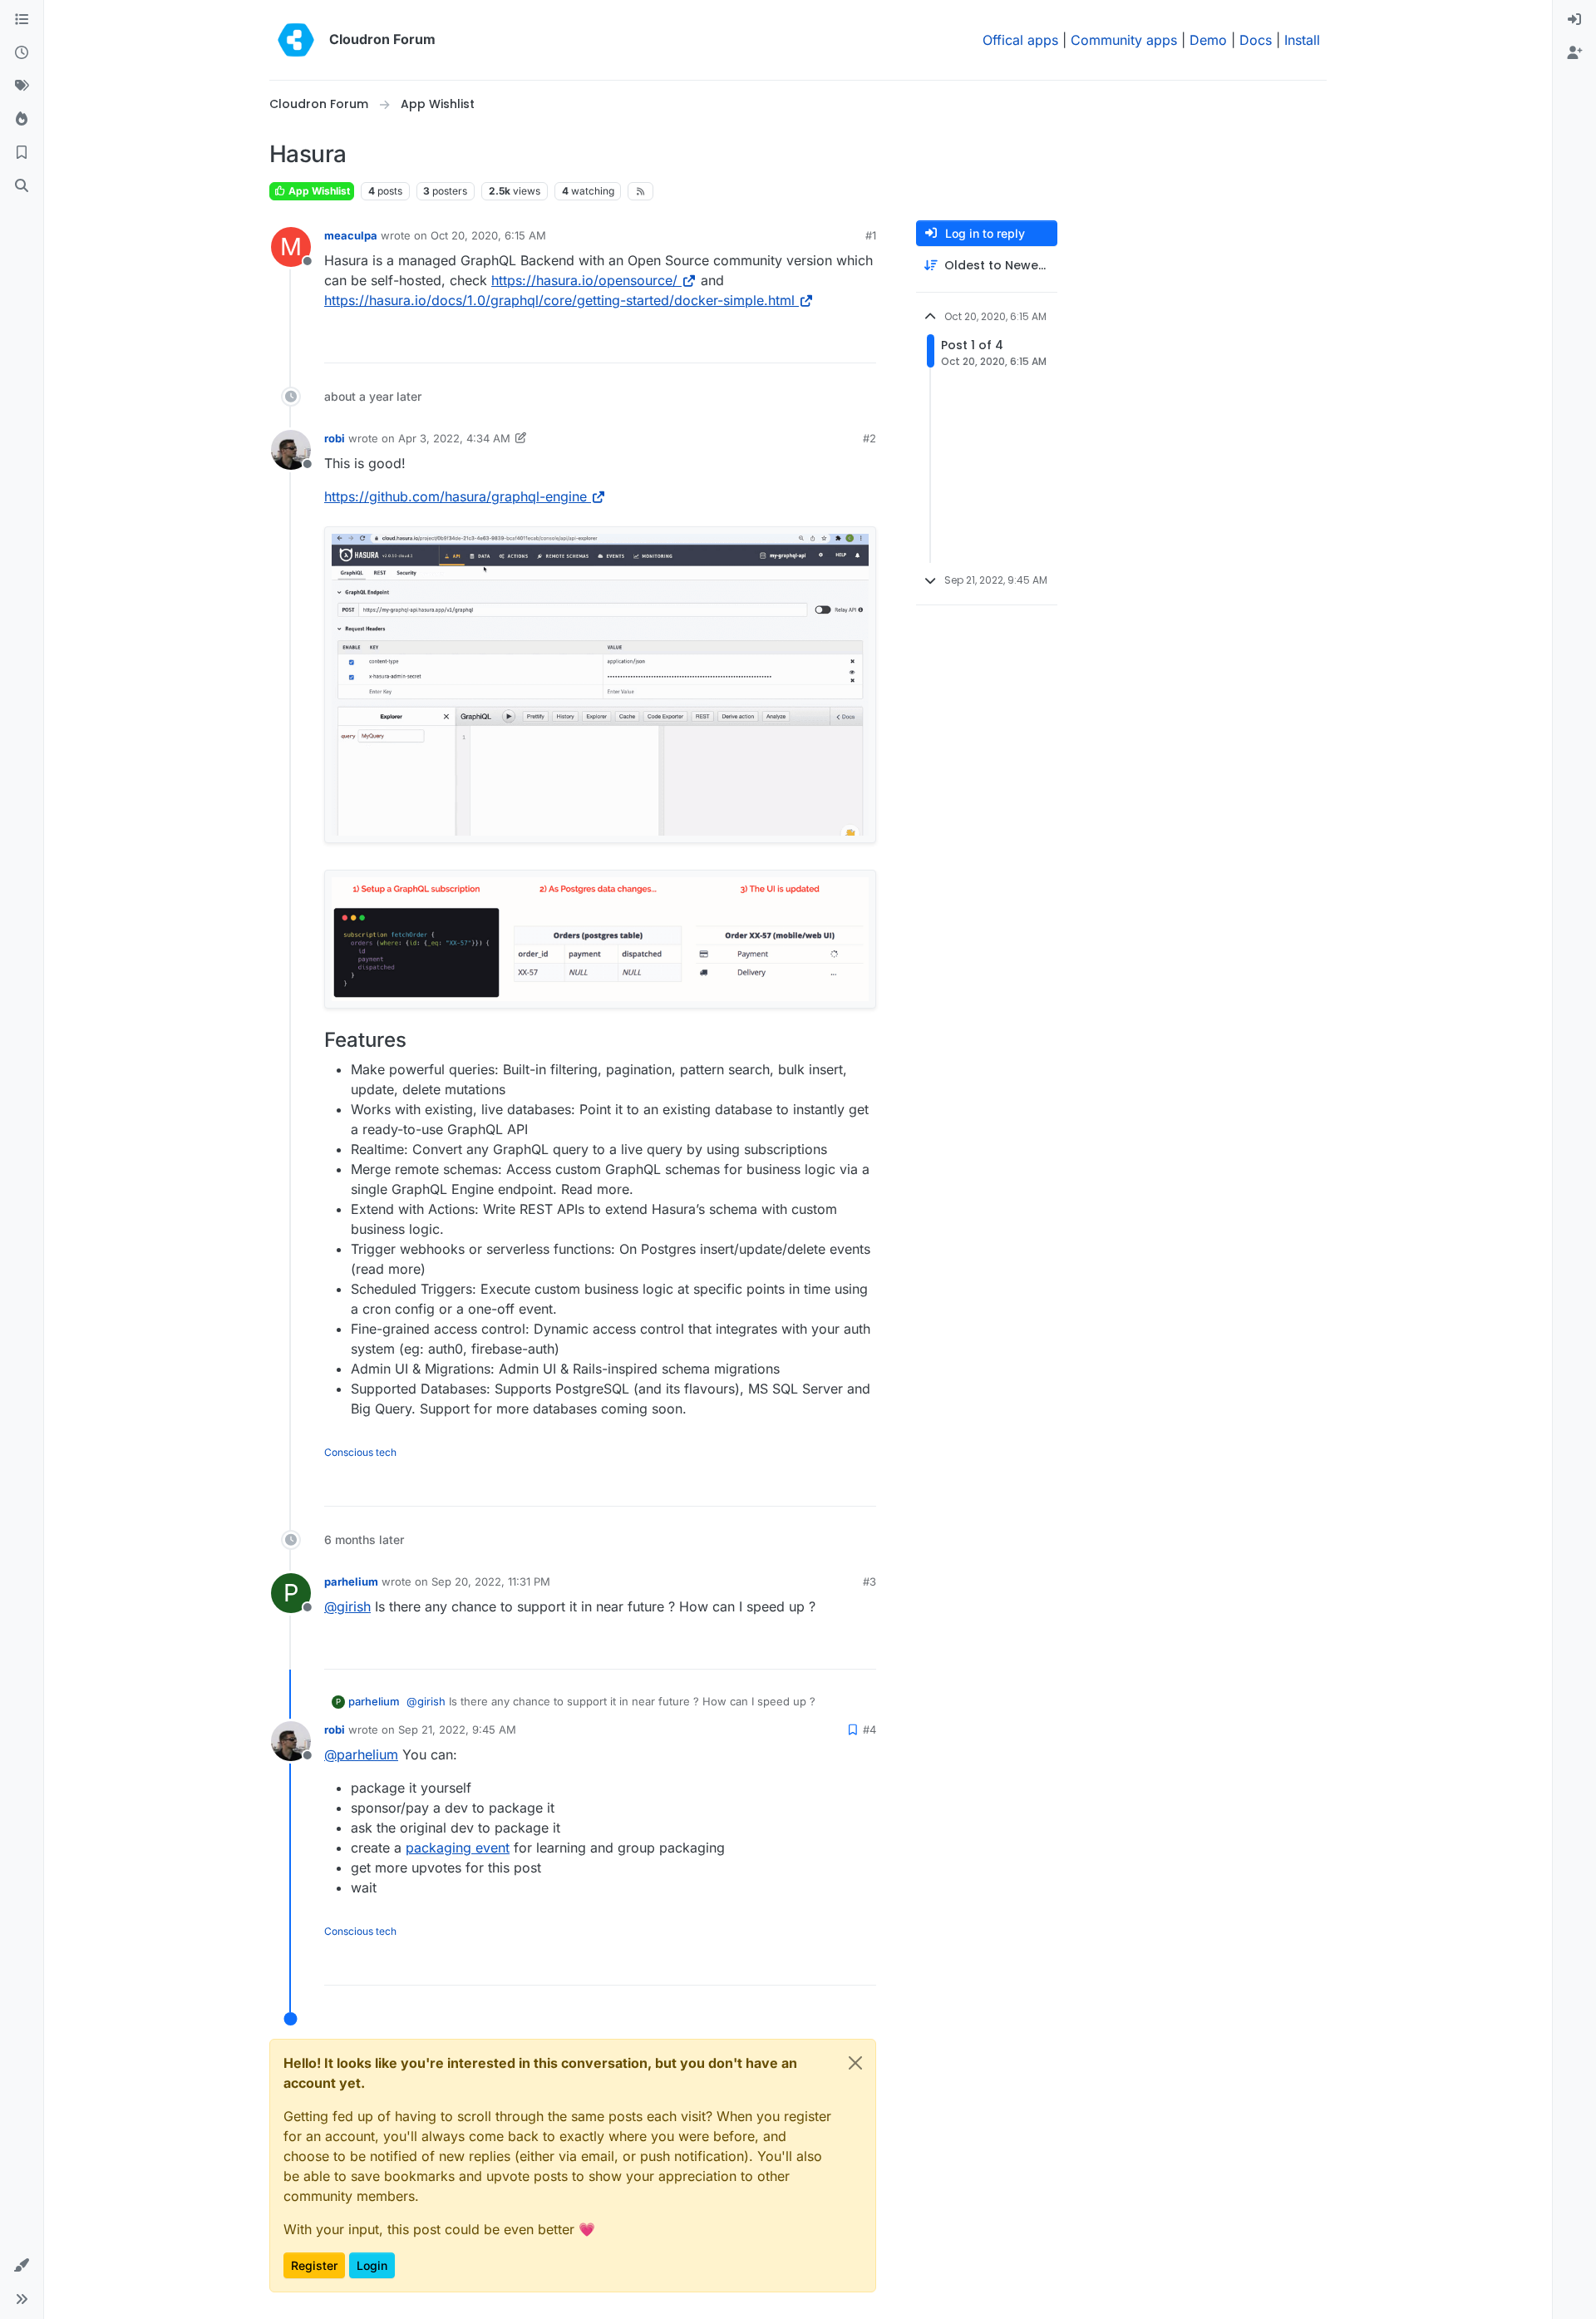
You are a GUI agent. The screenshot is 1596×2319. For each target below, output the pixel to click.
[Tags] (22, 86)
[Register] (1574, 53)
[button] (22, 2266)
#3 (869, 1581)
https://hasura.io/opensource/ (584, 280)
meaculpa (351, 235)
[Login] (1574, 20)
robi (335, 438)
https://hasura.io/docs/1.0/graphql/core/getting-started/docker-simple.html (559, 300)
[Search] (22, 186)
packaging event (458, 1848)
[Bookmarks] (22, 153)
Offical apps (1020, 40)
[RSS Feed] (640, 191)
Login (372, 2265)
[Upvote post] (837, 343)
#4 (869, 1729)
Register (314, 2265)
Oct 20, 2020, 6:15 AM (488, 235)
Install (1302, 40)
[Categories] (22, 20)
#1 (871, 235)
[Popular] (22, 120)
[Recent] (22, 53)
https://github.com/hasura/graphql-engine (456, 496)
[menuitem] (1574, 20)
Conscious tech (360, 1452)
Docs (1256, 40)
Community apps (1124, 40)
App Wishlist (318, 191)
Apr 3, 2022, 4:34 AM (454, 438)
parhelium (351, 1581)
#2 (869, 438)
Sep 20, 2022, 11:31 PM (491, 1581)
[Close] (855, 2063)
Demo (1208, 40)
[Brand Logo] (296, 40)
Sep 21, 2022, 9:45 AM (457, 1729)
